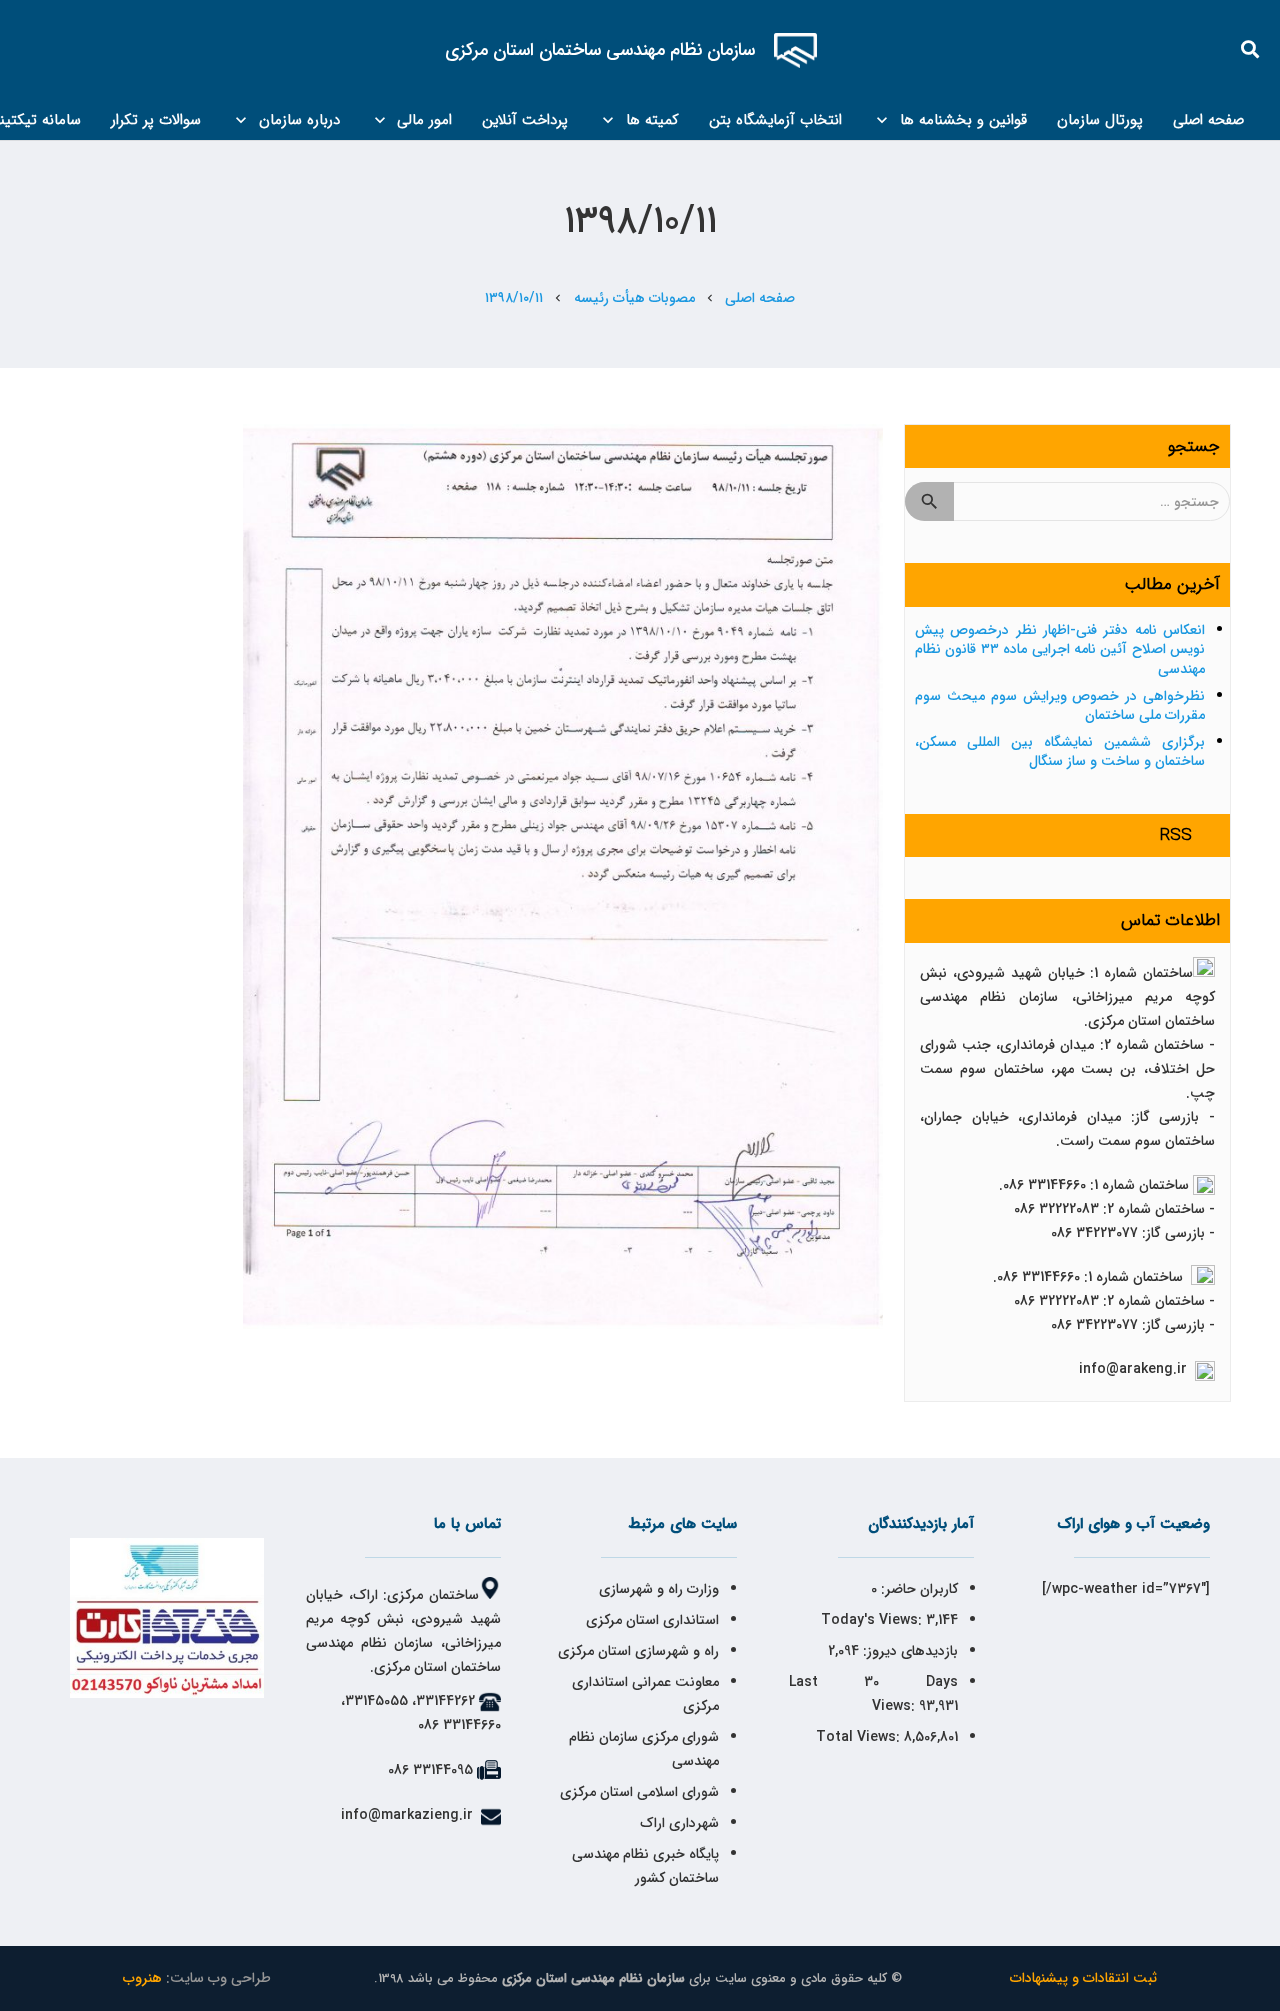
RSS (1176, 835)
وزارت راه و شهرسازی (657, 1589)
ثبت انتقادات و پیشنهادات (1083, 1978)
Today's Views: (873, 1620)
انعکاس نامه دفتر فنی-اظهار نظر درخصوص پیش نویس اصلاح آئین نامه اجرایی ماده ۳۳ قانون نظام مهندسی (1060, 649)
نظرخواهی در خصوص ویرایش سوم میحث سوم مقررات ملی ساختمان (1060, 706)
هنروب (142, 1978)
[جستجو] (1251, 49)
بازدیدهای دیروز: (908, 1651)
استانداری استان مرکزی (652, 1620)
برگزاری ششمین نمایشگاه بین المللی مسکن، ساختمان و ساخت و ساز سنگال (1060, 752)
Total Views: (860, 1737)
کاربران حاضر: (917, 1589)
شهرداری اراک (679, 1823)
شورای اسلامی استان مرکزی (639, 1792)
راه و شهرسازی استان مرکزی (638, 1651)
